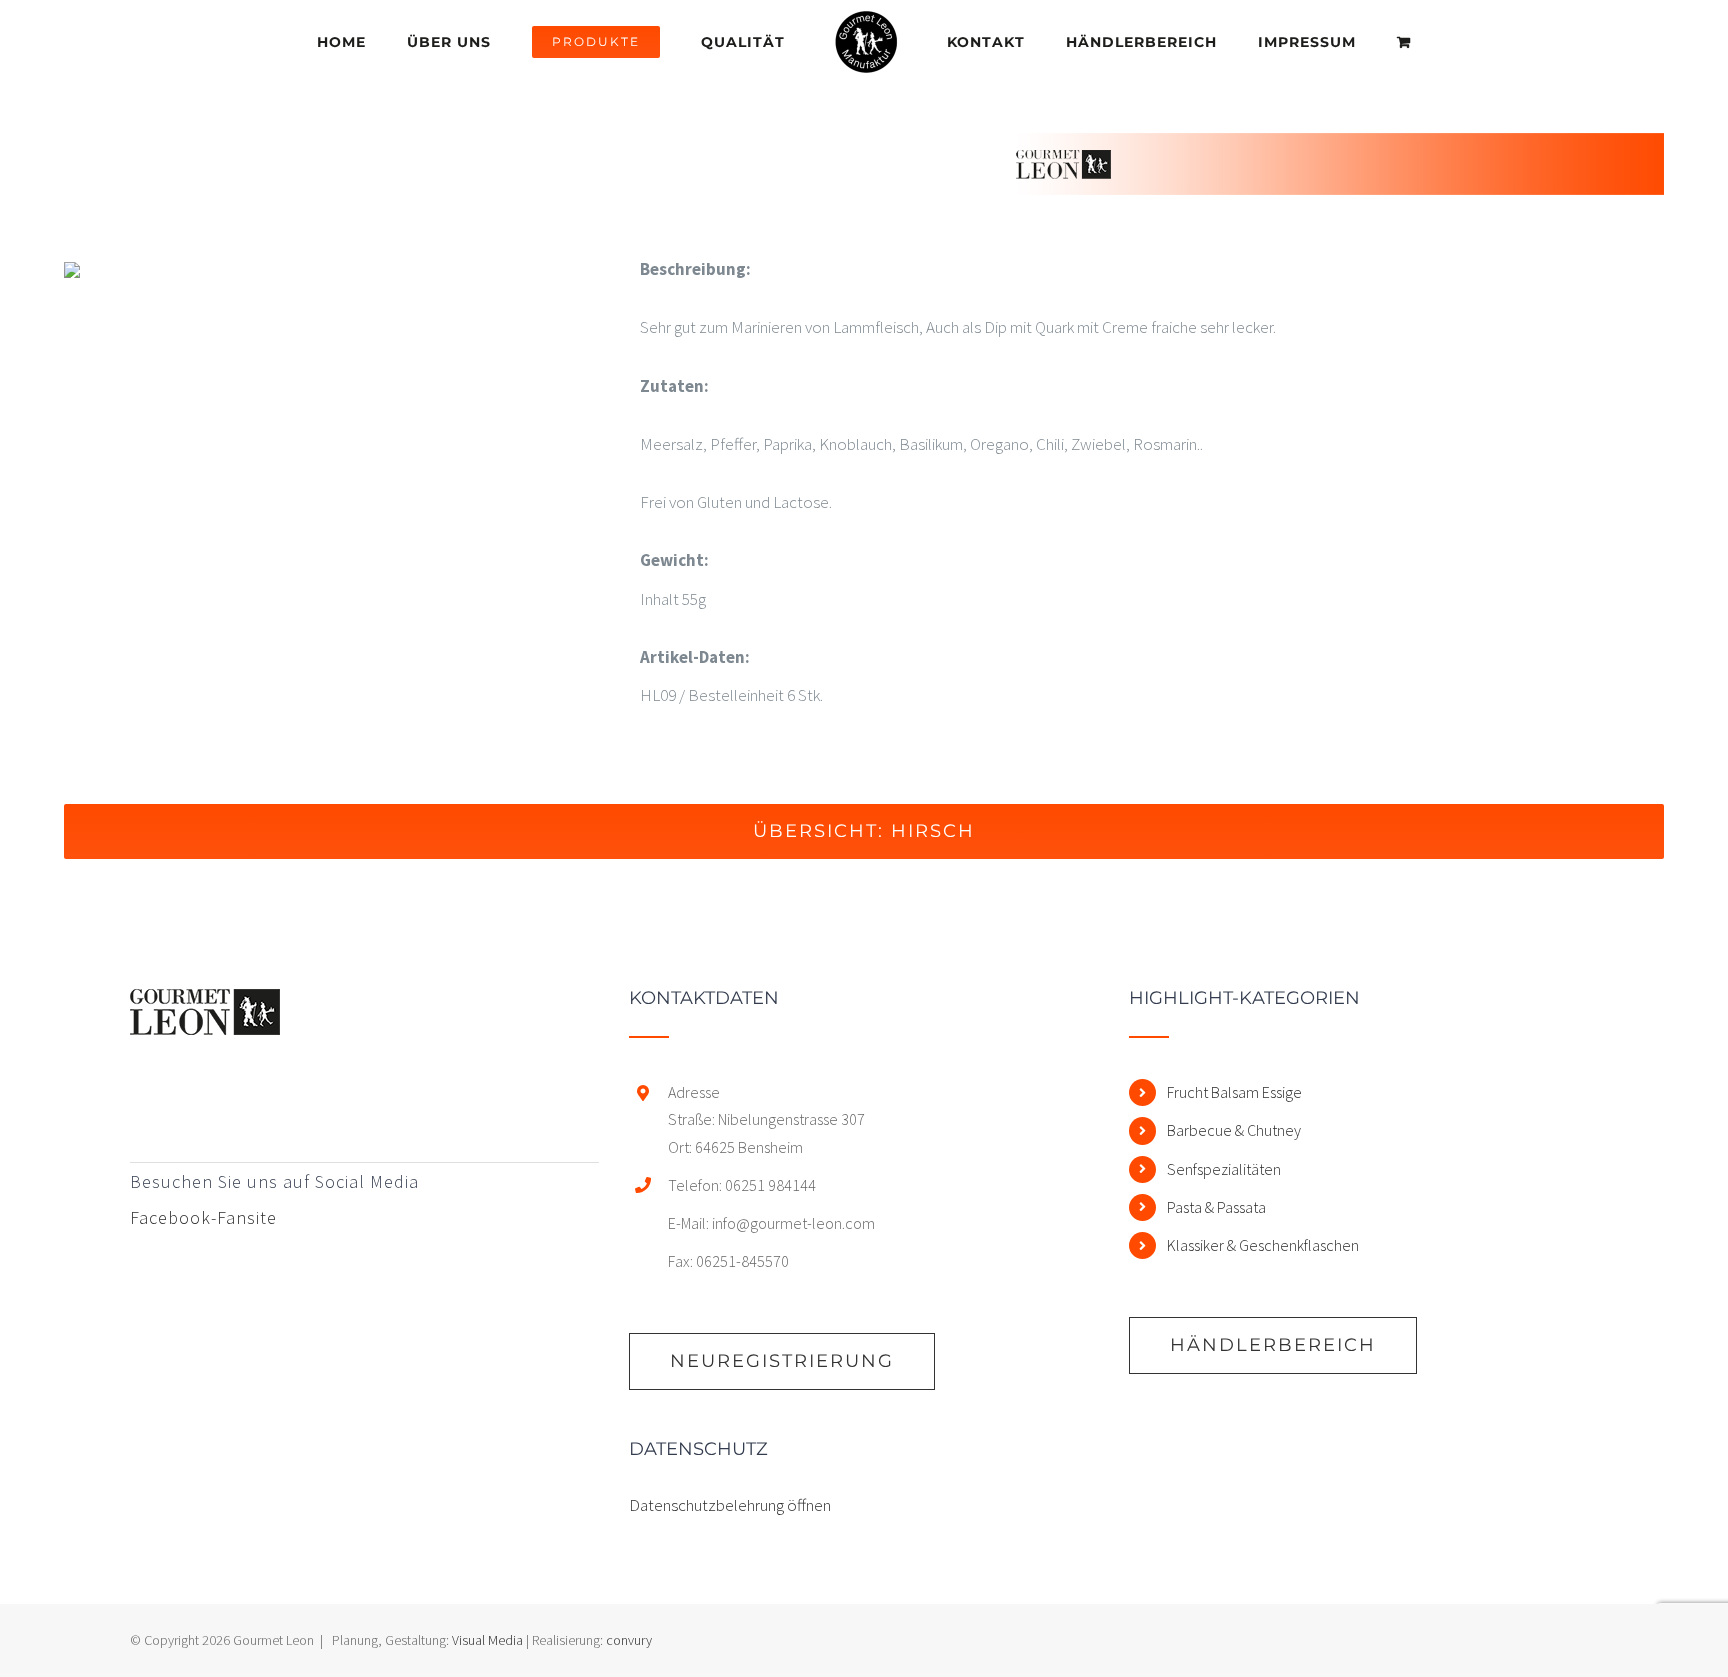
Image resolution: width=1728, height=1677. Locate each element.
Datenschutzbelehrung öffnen (730, 1505)
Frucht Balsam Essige (1234, 1092)
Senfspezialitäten (1224, 1169)
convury (629, 1640)
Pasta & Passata (1216, 1207)
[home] (205, 1008)
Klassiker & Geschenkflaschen (1263, 1245)
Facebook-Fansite (203, 1217)
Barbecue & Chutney (1234, 1130)
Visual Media (487, 1640)
